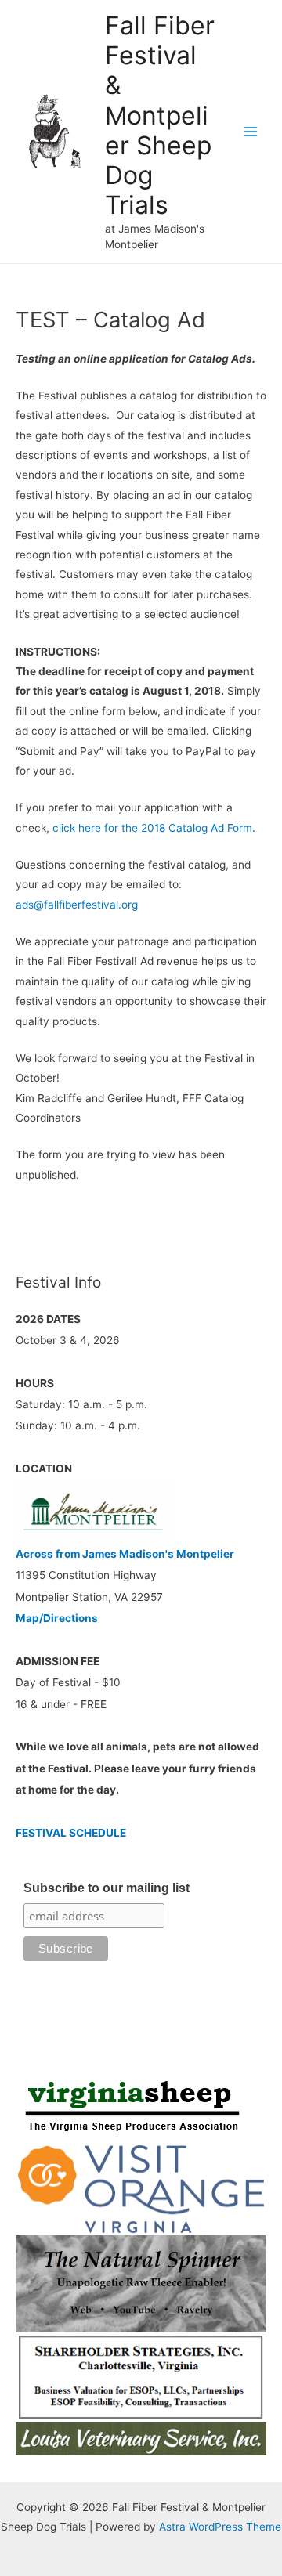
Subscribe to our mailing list (107, 1888)
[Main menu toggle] (251, 132)
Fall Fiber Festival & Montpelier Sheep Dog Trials (160, 116)
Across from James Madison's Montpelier (125, 1554)
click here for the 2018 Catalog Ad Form (152, 828)
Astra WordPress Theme (220, 2527)
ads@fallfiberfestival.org (77, 905)
